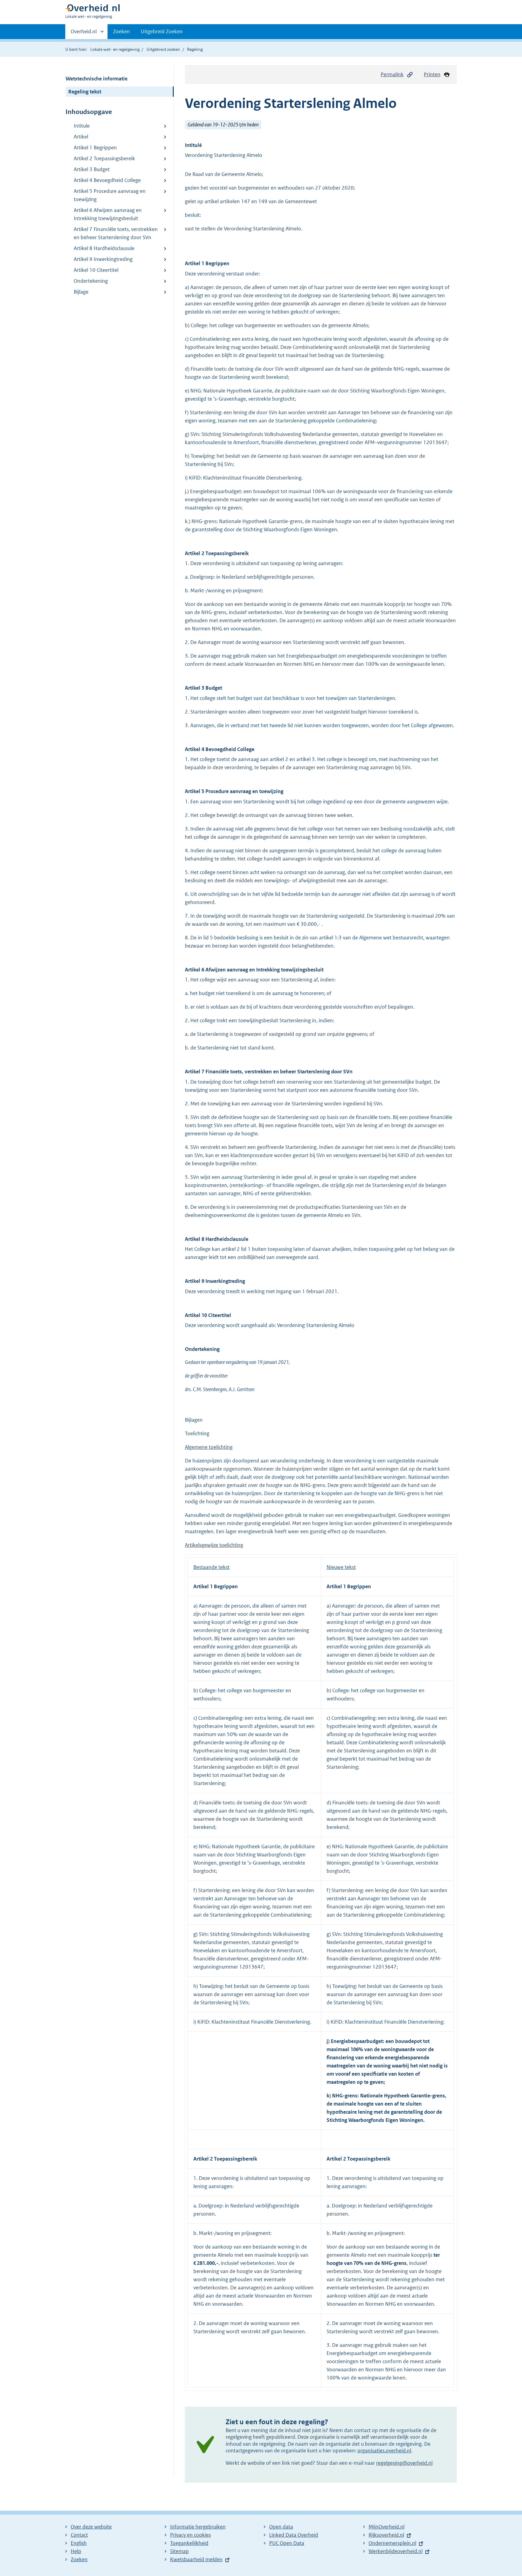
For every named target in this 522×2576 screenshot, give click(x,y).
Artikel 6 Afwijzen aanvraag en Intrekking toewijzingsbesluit (108, 214)
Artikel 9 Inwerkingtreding (103, 259)
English (79, 2543)
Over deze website (91, 2527)
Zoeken (121, 31)
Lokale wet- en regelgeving (115, 49)
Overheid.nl (84, 34)
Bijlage (81, 292)
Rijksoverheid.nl (386, 2535)
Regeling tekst (85, 92)
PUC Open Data (287, 2543)
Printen (432, 74)
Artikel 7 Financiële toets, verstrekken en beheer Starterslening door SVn (116, 233)
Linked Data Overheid (294, 2535)
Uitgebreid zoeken (163, 49)
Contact (79, 2535)
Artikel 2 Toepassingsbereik (104, 158)
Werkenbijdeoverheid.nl (396, 2551)
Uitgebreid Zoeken (162, 31)
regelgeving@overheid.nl (404, 2463)
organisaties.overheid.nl (384, 2451)
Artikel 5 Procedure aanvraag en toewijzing (110, 195)
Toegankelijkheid (189, 2543)
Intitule (82, 126)
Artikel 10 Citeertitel (96, 270)
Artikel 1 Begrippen (95, 148)
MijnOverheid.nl (387, 2527)
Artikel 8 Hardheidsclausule (104, 248)
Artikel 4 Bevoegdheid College (107, 180)
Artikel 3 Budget (92, 169)
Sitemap (179, 2551)
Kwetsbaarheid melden (196, 2559)
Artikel (81, 137)
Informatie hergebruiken (198, 2527)
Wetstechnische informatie (97, 79)
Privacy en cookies (190, 2535)
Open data (281, 2527)
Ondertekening (91, 281)
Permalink (392, 74)
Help (76, 2551)
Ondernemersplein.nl (392, 2543)
